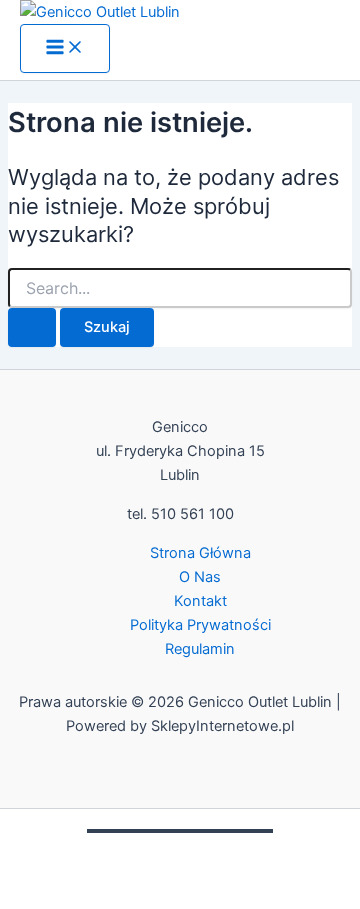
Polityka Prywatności (200, 625)
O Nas (200, 577)
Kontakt (200, 601)
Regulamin (200, 649)
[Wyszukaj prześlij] (32, 327)
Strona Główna (200, 553)
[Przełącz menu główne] (65, 48)
